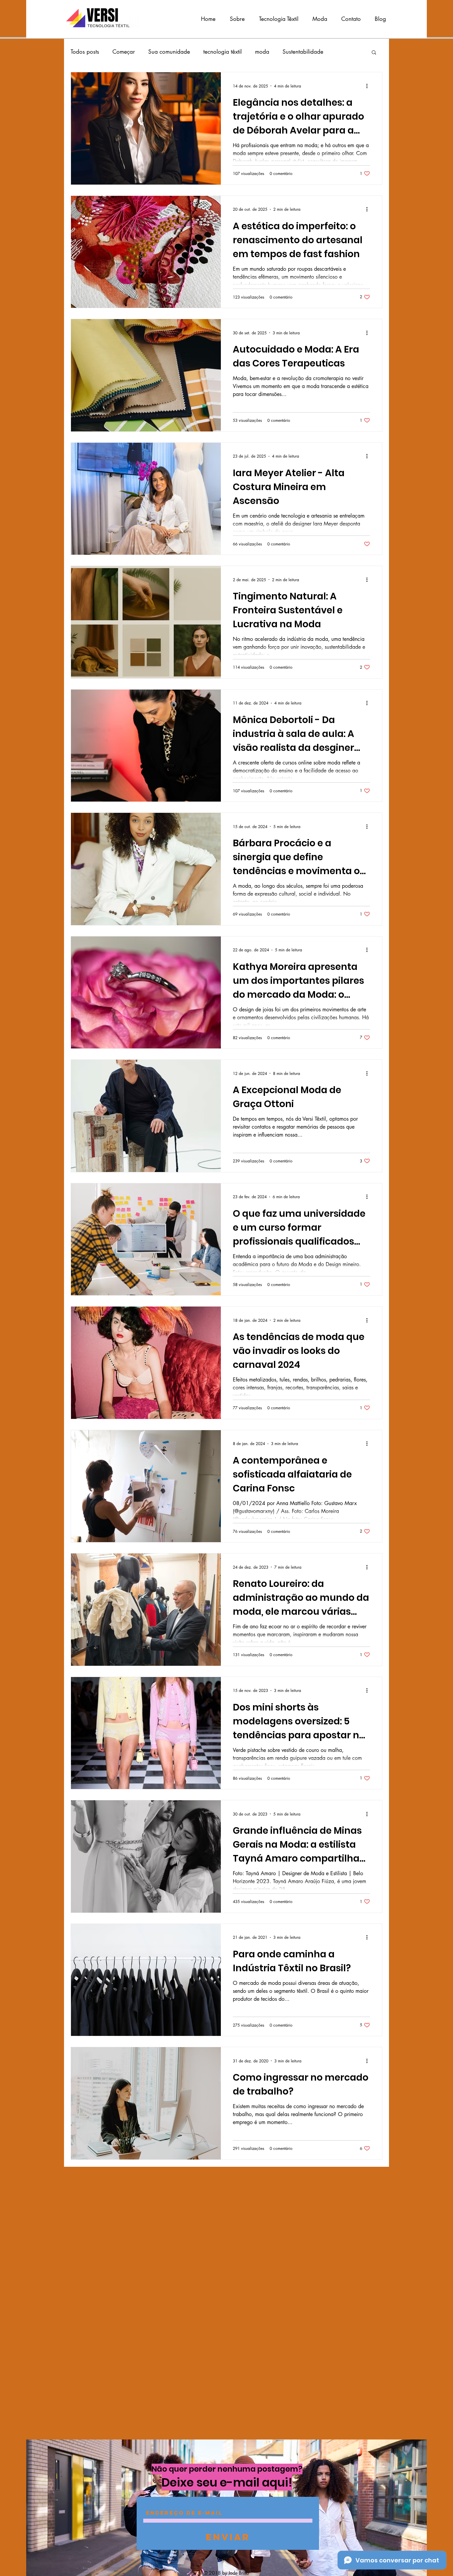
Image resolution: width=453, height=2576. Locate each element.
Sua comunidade (169, 52)
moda (262, 52)
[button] (374, 53)
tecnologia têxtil (223, 52)
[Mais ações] (369, 86)
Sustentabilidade (303, 52)
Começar (124, 52)
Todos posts (85, 52)
